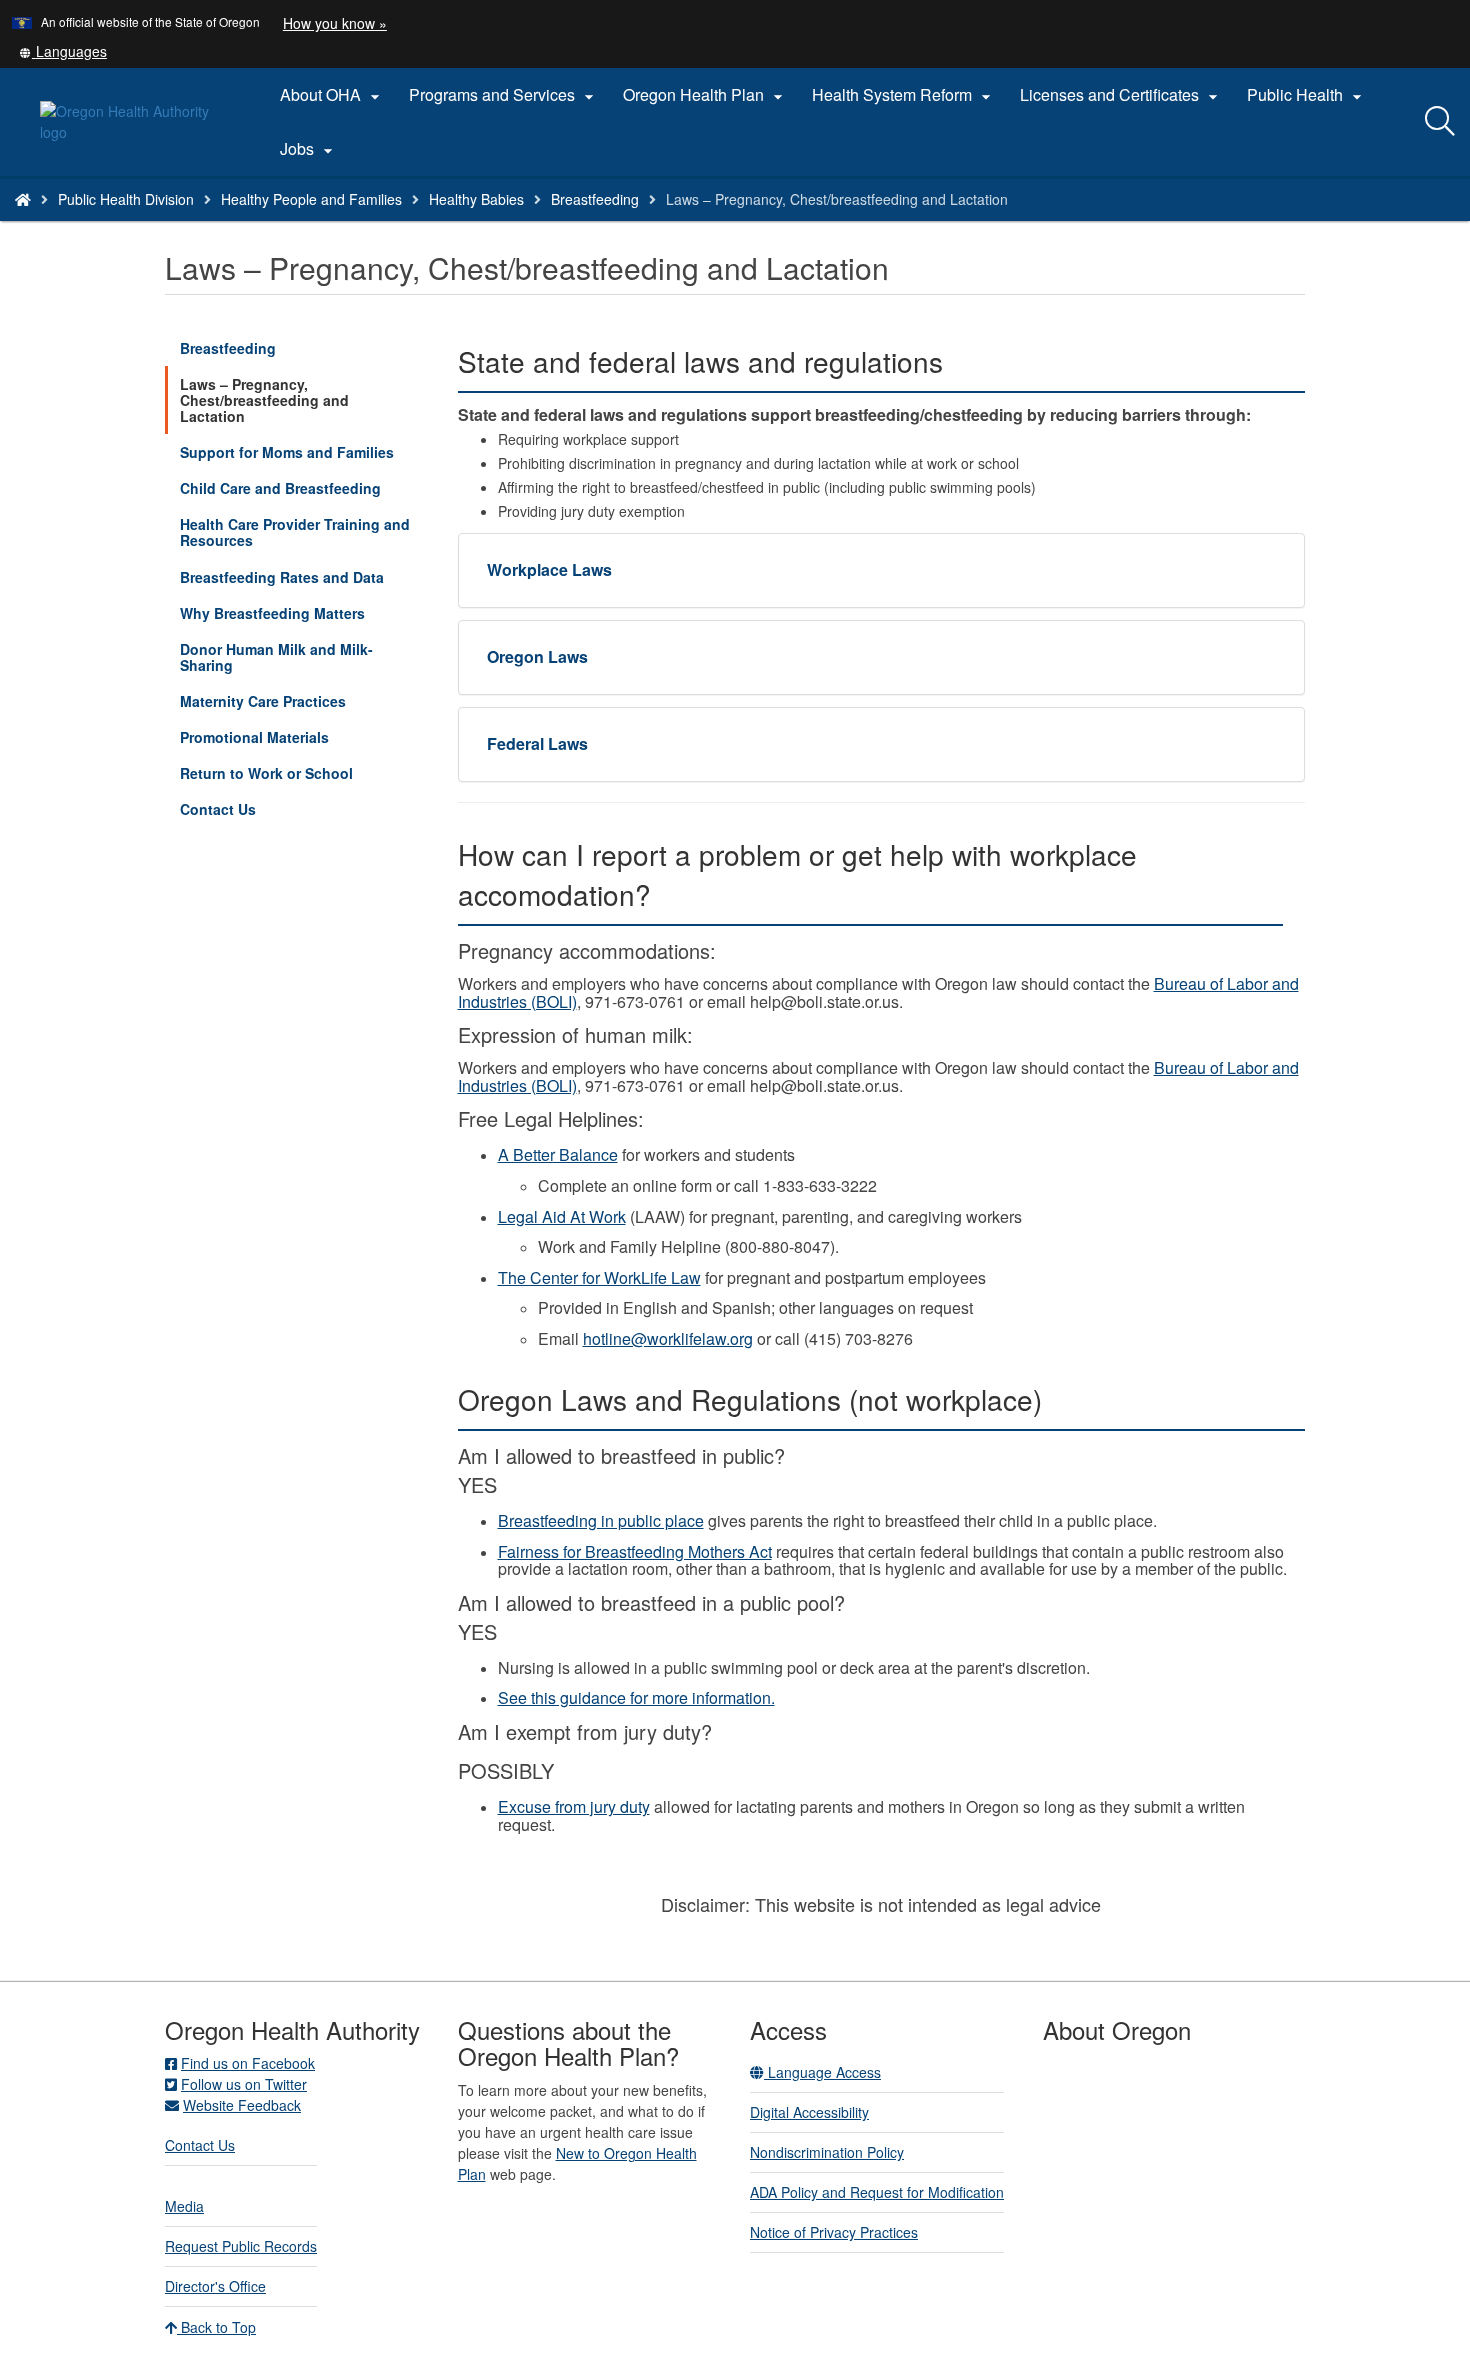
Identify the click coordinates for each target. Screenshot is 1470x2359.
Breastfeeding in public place (601, 1520)
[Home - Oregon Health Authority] (23, 199)
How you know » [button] (335, 23)
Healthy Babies (476, 199)
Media (184, 2206)
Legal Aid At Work (562, 1216)
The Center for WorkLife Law (599, 1277)
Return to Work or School (266, 773)
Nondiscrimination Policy (827, 2152)
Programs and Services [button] (504, 95)
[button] (63, 51)
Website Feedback (242, 2105)
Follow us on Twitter (244, 2084)
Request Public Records (241, 2246)
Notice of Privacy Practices (834, 2232)
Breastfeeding (595, 199)
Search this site (228, 224)
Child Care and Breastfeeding (280, 488)
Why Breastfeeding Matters (272, 613)
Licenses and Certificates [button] (1121, 95)
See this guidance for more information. (636, 1697)
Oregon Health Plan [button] (705, 95)
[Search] (1440, 122)
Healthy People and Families (311, 199)
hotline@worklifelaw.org (668, 1338)
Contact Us (218, 809)
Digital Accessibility (809, 2112)
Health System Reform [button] (904, 95)
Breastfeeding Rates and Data (282, 577)
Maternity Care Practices (263, 701)
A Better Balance (558, 1154)
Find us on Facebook (248, 2063)
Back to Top (216, 2327)
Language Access (822, 2072)
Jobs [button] (309, 149)
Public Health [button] (1307, 95)
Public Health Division (126, 199)
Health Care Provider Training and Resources (295, 532)
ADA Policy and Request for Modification (877, 2192)
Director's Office (215, 2286)
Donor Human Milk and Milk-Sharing (276, 657)
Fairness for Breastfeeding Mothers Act (635, 1551)
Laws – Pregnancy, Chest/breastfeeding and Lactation (264, 400)
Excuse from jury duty (574, 1806)
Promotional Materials (254, 737)
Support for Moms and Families (287, 452)
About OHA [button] (332, 95)
